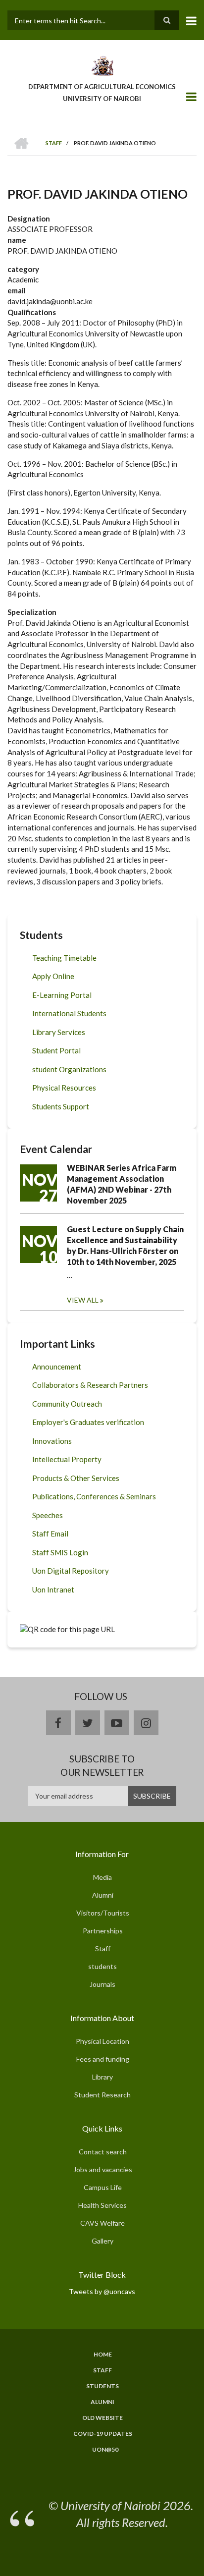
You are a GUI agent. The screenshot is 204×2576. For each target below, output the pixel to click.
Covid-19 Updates (103, 2434)
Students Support (61, 1106)
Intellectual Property (67, 1459)
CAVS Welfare (102, 2223)
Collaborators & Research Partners (90, 1385)
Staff (103, 1948)
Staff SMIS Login (60, 1552)
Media (102, 1877)
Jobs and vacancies (103, 2169)
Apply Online (53, 976)
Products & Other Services (76, 1478)
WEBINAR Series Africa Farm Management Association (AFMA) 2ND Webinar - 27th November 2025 (122, 1184)
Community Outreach (67, 1404)
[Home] (102, 65)
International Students (69, 1013)
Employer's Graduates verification (88, 1422)
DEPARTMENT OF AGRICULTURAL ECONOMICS (102, 87)
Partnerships (103, 1931)
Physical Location (102, 2041)
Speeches (48, 1515)
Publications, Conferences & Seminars (94, 1496)
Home (103, 2355)
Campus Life (103, 2187)
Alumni (103, 1895)
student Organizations (69, 1069)
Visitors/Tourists (103, 1913)
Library (102, 2077)
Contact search (103, 2152)
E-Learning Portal (62, 995)
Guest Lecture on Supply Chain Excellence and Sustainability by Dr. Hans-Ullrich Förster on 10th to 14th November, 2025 (125, 1245)
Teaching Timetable (64, 958)
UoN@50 (105, 2450)
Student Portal (56, 1050)
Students (102, 2386)
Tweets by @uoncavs (102, 2291)
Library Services (59, 1032)
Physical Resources (64, 1088)
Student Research (102, 2095)
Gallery (102, 2241)
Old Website (102, 2418)
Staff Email (50, 1534)
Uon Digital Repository (71, 1571)
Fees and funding (103, 2059)
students (102, 1966)
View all (83, 1300)
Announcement (57, 1367)
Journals (102, 1984)
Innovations (52, 1441)
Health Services (102, 2205)
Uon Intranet (53, 1589)
